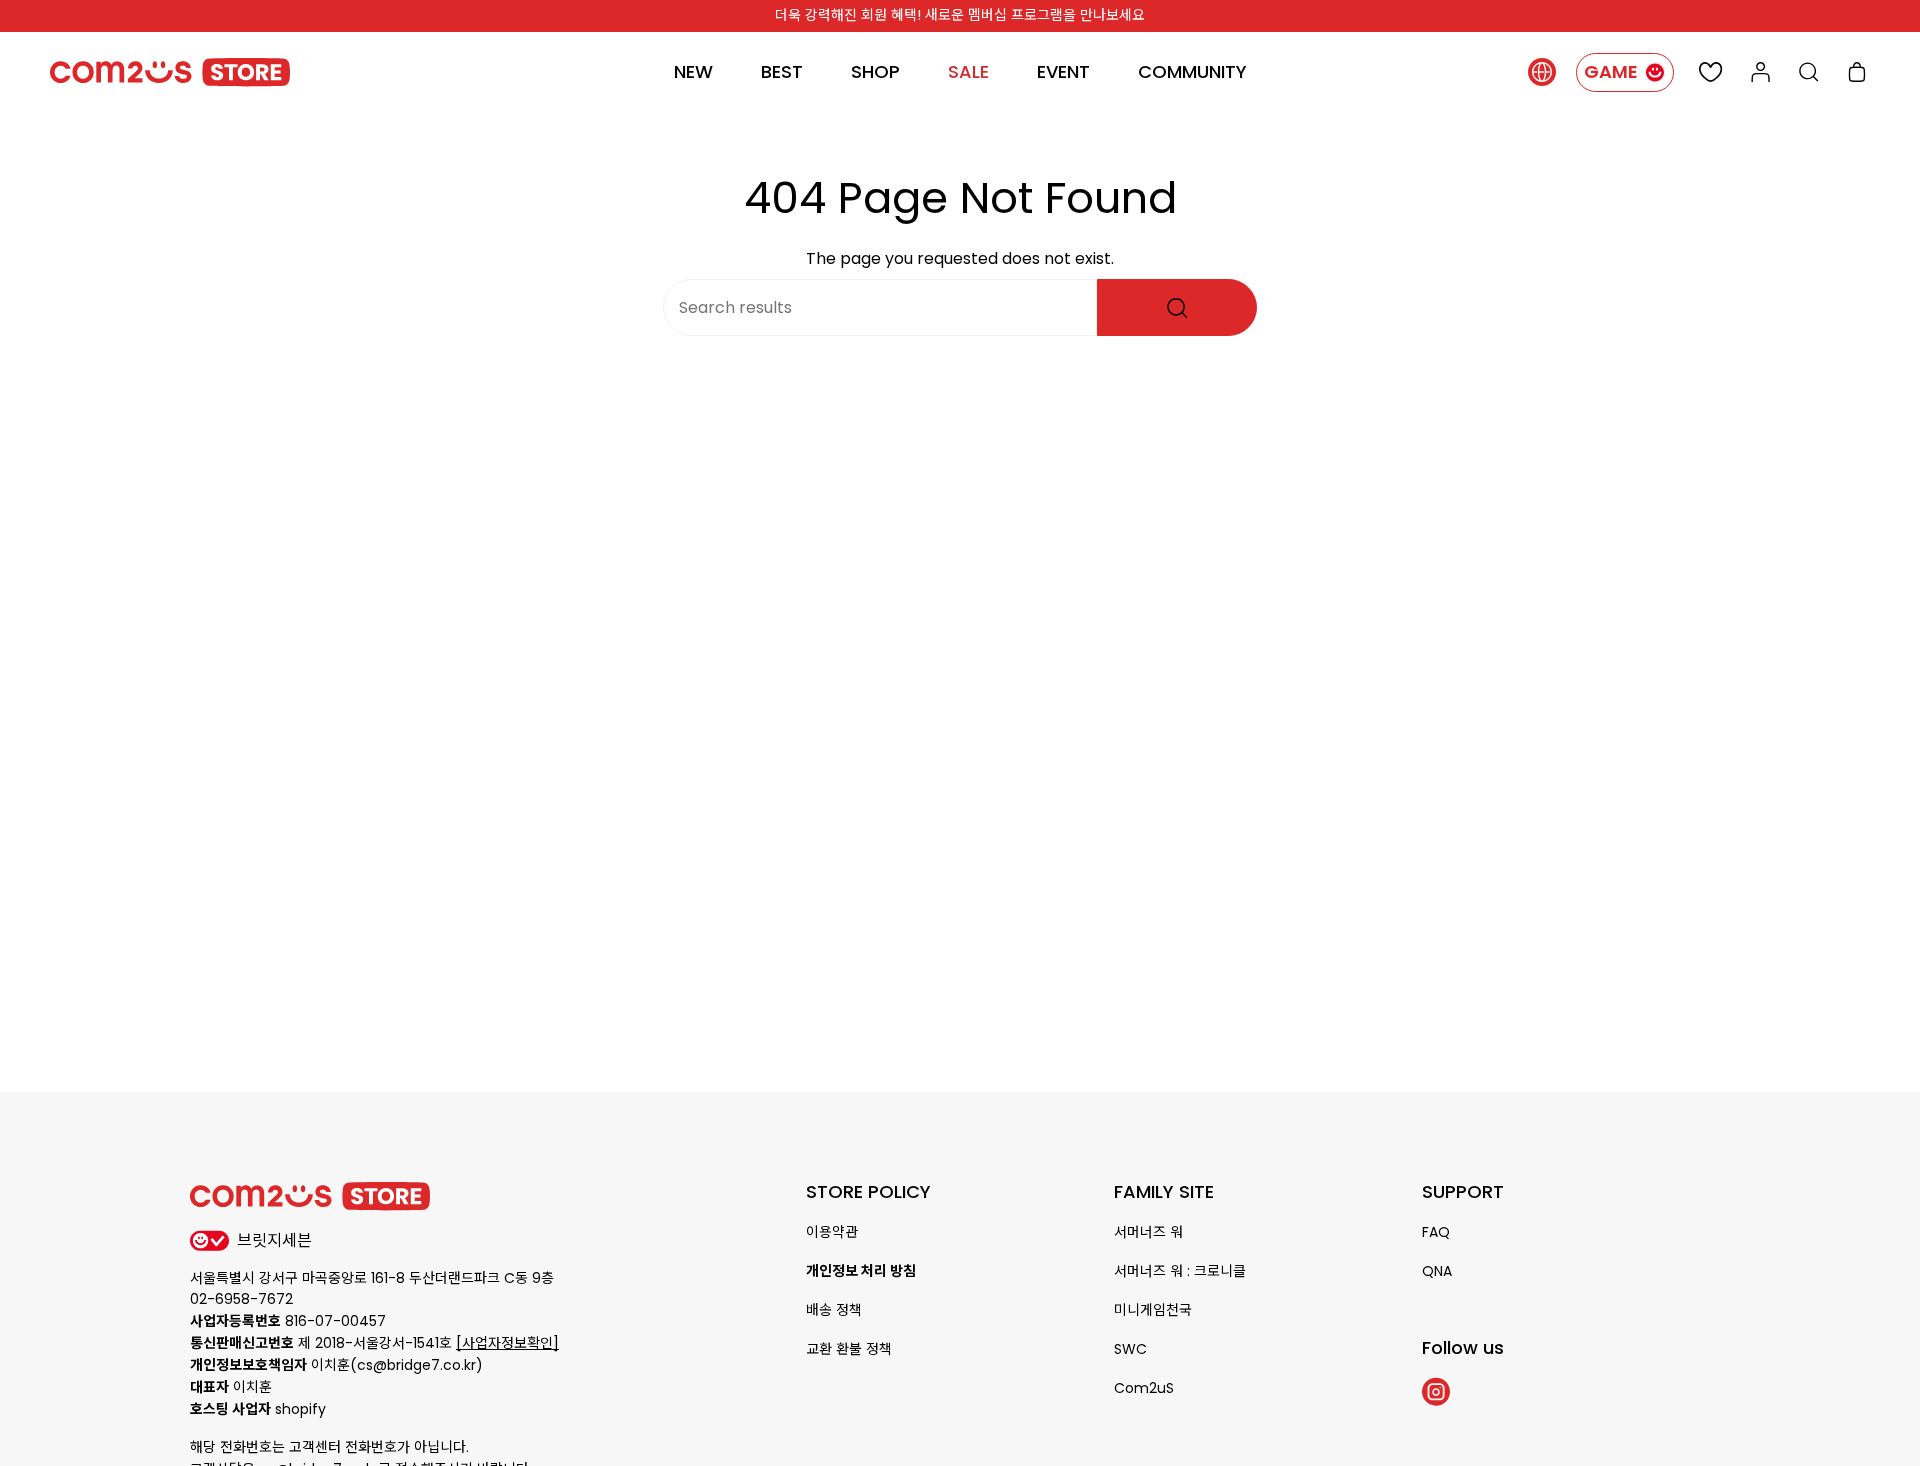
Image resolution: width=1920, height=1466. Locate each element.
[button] (875, 72)
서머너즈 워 (1148, 1232)
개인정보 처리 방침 (861, 1271)
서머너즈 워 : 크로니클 (1180, 1271)
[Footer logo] (310, 1196)
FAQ (1436, 1232)
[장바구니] (1857, 72)
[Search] (1177, 307)
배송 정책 (834, 1310)
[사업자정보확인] (507, 1343)
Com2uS (1144, 1388)
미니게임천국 (1153, 1310)
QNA (1437, 1271)
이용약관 (832, 1232)
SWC (1130, 1349)
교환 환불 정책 (849, 1349)
